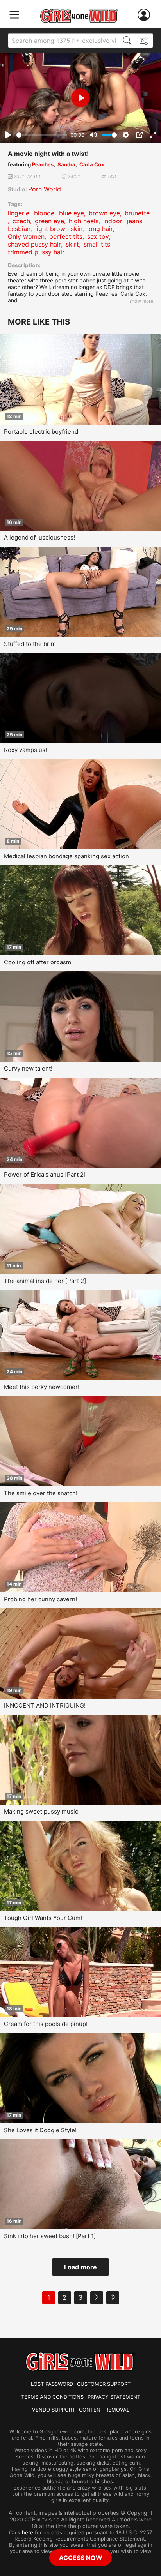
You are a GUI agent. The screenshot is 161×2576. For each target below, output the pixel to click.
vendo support (54, 2410)
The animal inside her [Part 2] (45, 1281)
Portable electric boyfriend (41, 431)
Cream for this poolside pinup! (46, 2024)
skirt (72, 244)
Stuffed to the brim (30, 644)
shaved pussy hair (34, 244)
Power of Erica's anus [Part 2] (45, 1174)
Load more (80, 2267)
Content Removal (104, 2410)
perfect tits (66, 236)
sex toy (98, 236)
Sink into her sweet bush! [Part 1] (50, 2236)
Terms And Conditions (52, 2397)
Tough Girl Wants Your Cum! (43, 1918)
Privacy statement (114, 2397)
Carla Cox (92, 164)
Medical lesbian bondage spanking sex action (66, 856)
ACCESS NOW (81, 2558)
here (28, 2532)
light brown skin (59, 229)
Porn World (45, 189)
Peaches (43, 164)
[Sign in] (145, 15)
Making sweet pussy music (41, 1811)
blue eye (72, 213)
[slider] (42, 135)
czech (21, 221)
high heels (84, 221)
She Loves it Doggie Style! (40, 2130)
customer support (104, 2384)
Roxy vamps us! (25, 750)
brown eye (104, 213)
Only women (26, 236)
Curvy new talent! (28, 1068)
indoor (113, 221)
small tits (97, 244)
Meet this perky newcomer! (42, 1387)
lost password (52, 2384)
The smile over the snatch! (41, 1493)
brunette (137, 213)
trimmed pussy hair (36, 252)
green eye (49, 221)
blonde (44, 213)
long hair (100, 229)
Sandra (66, 164)
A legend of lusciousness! (39, 537)
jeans (135, 221)
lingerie (19, 213)
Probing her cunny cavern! (40, 1599)
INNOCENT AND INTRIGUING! (45, 1705)
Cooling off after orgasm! (38, 962)
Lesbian (19, 229)
